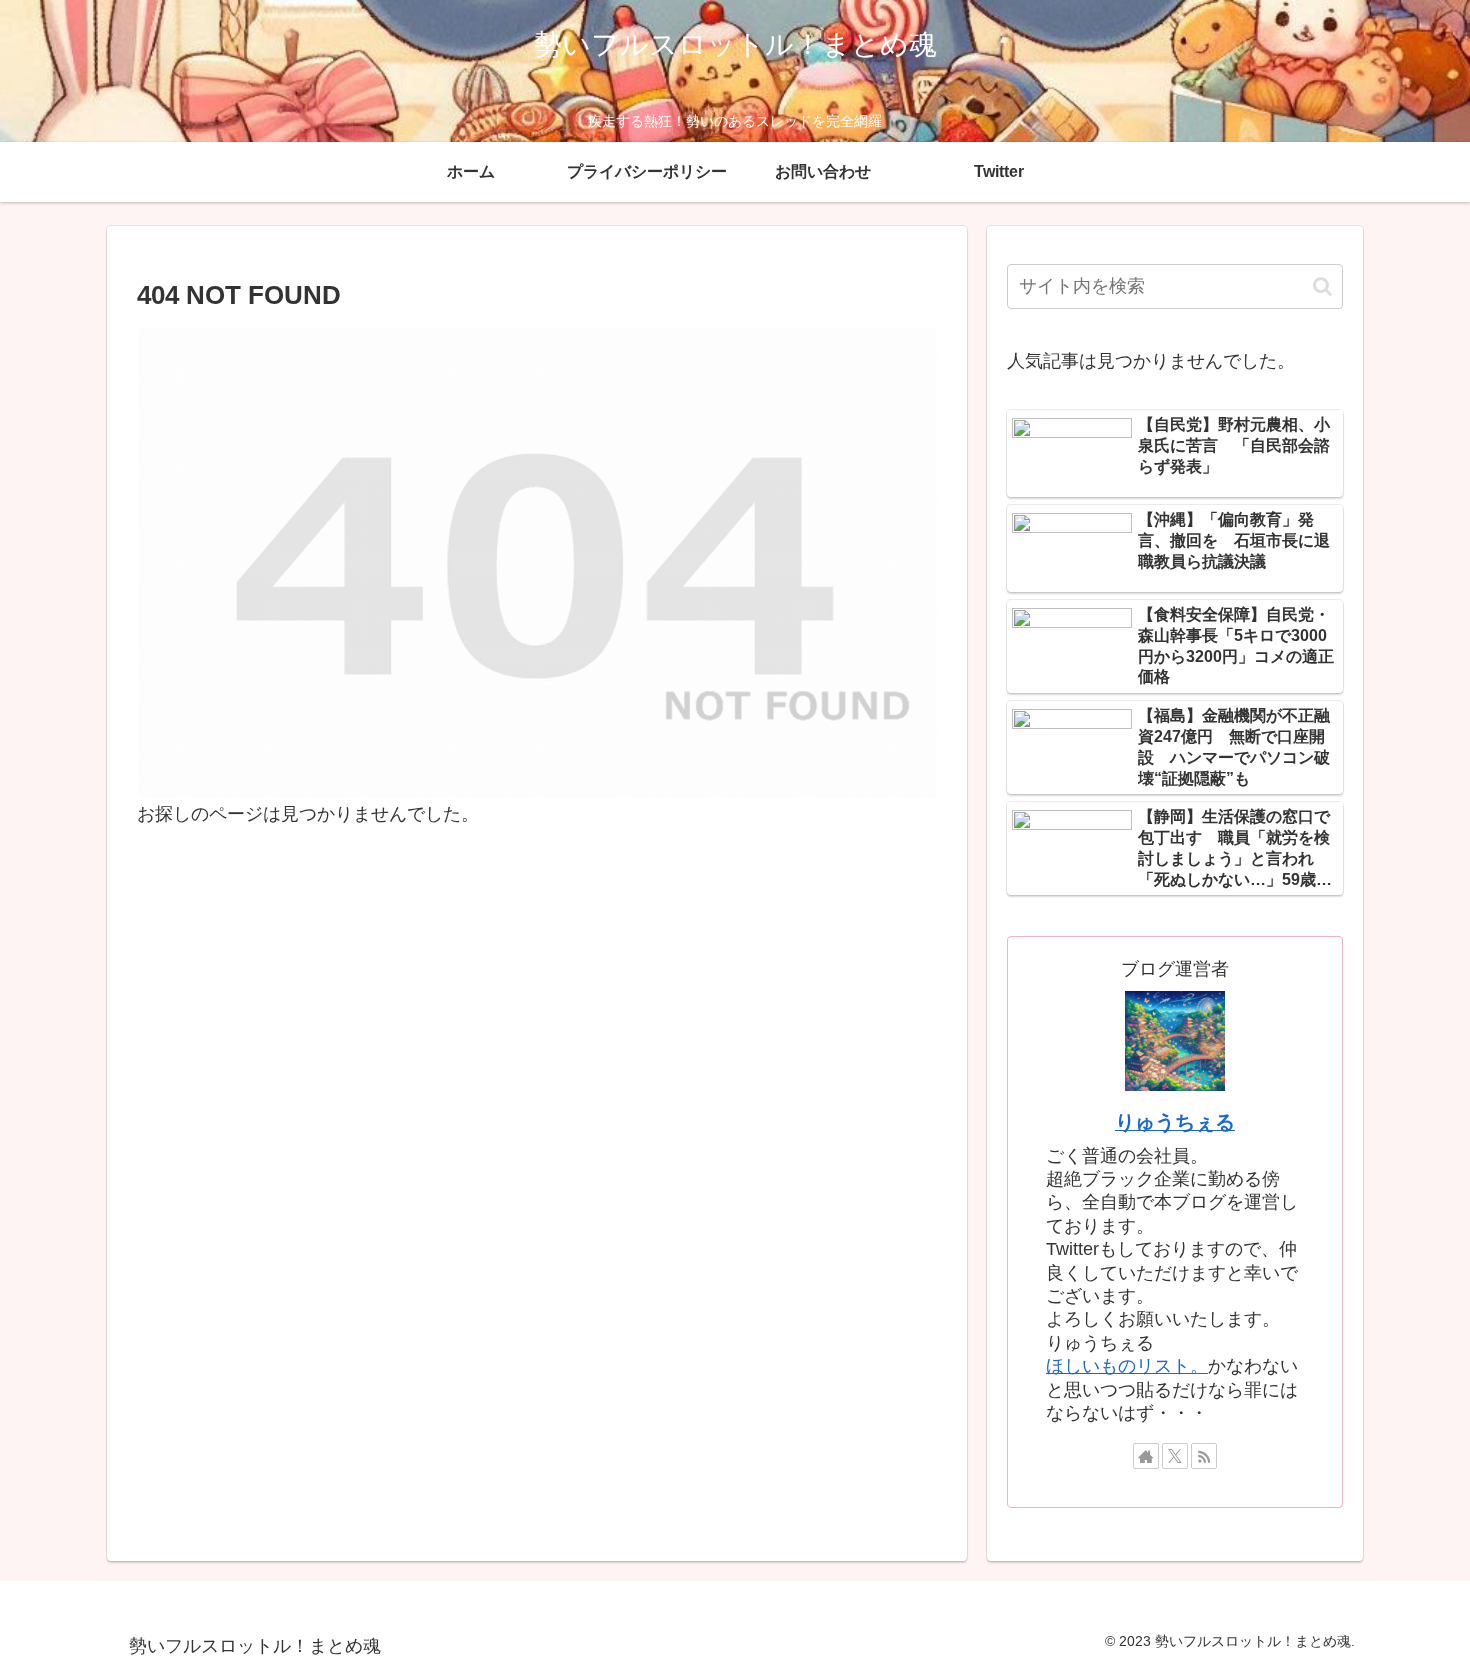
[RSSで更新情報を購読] (1204, 1456)
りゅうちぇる (1175, 1122)
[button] (1322, 286)
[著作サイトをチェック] (1146, 1456)
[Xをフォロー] (1175, 1456)
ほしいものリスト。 (1127, 1366)
